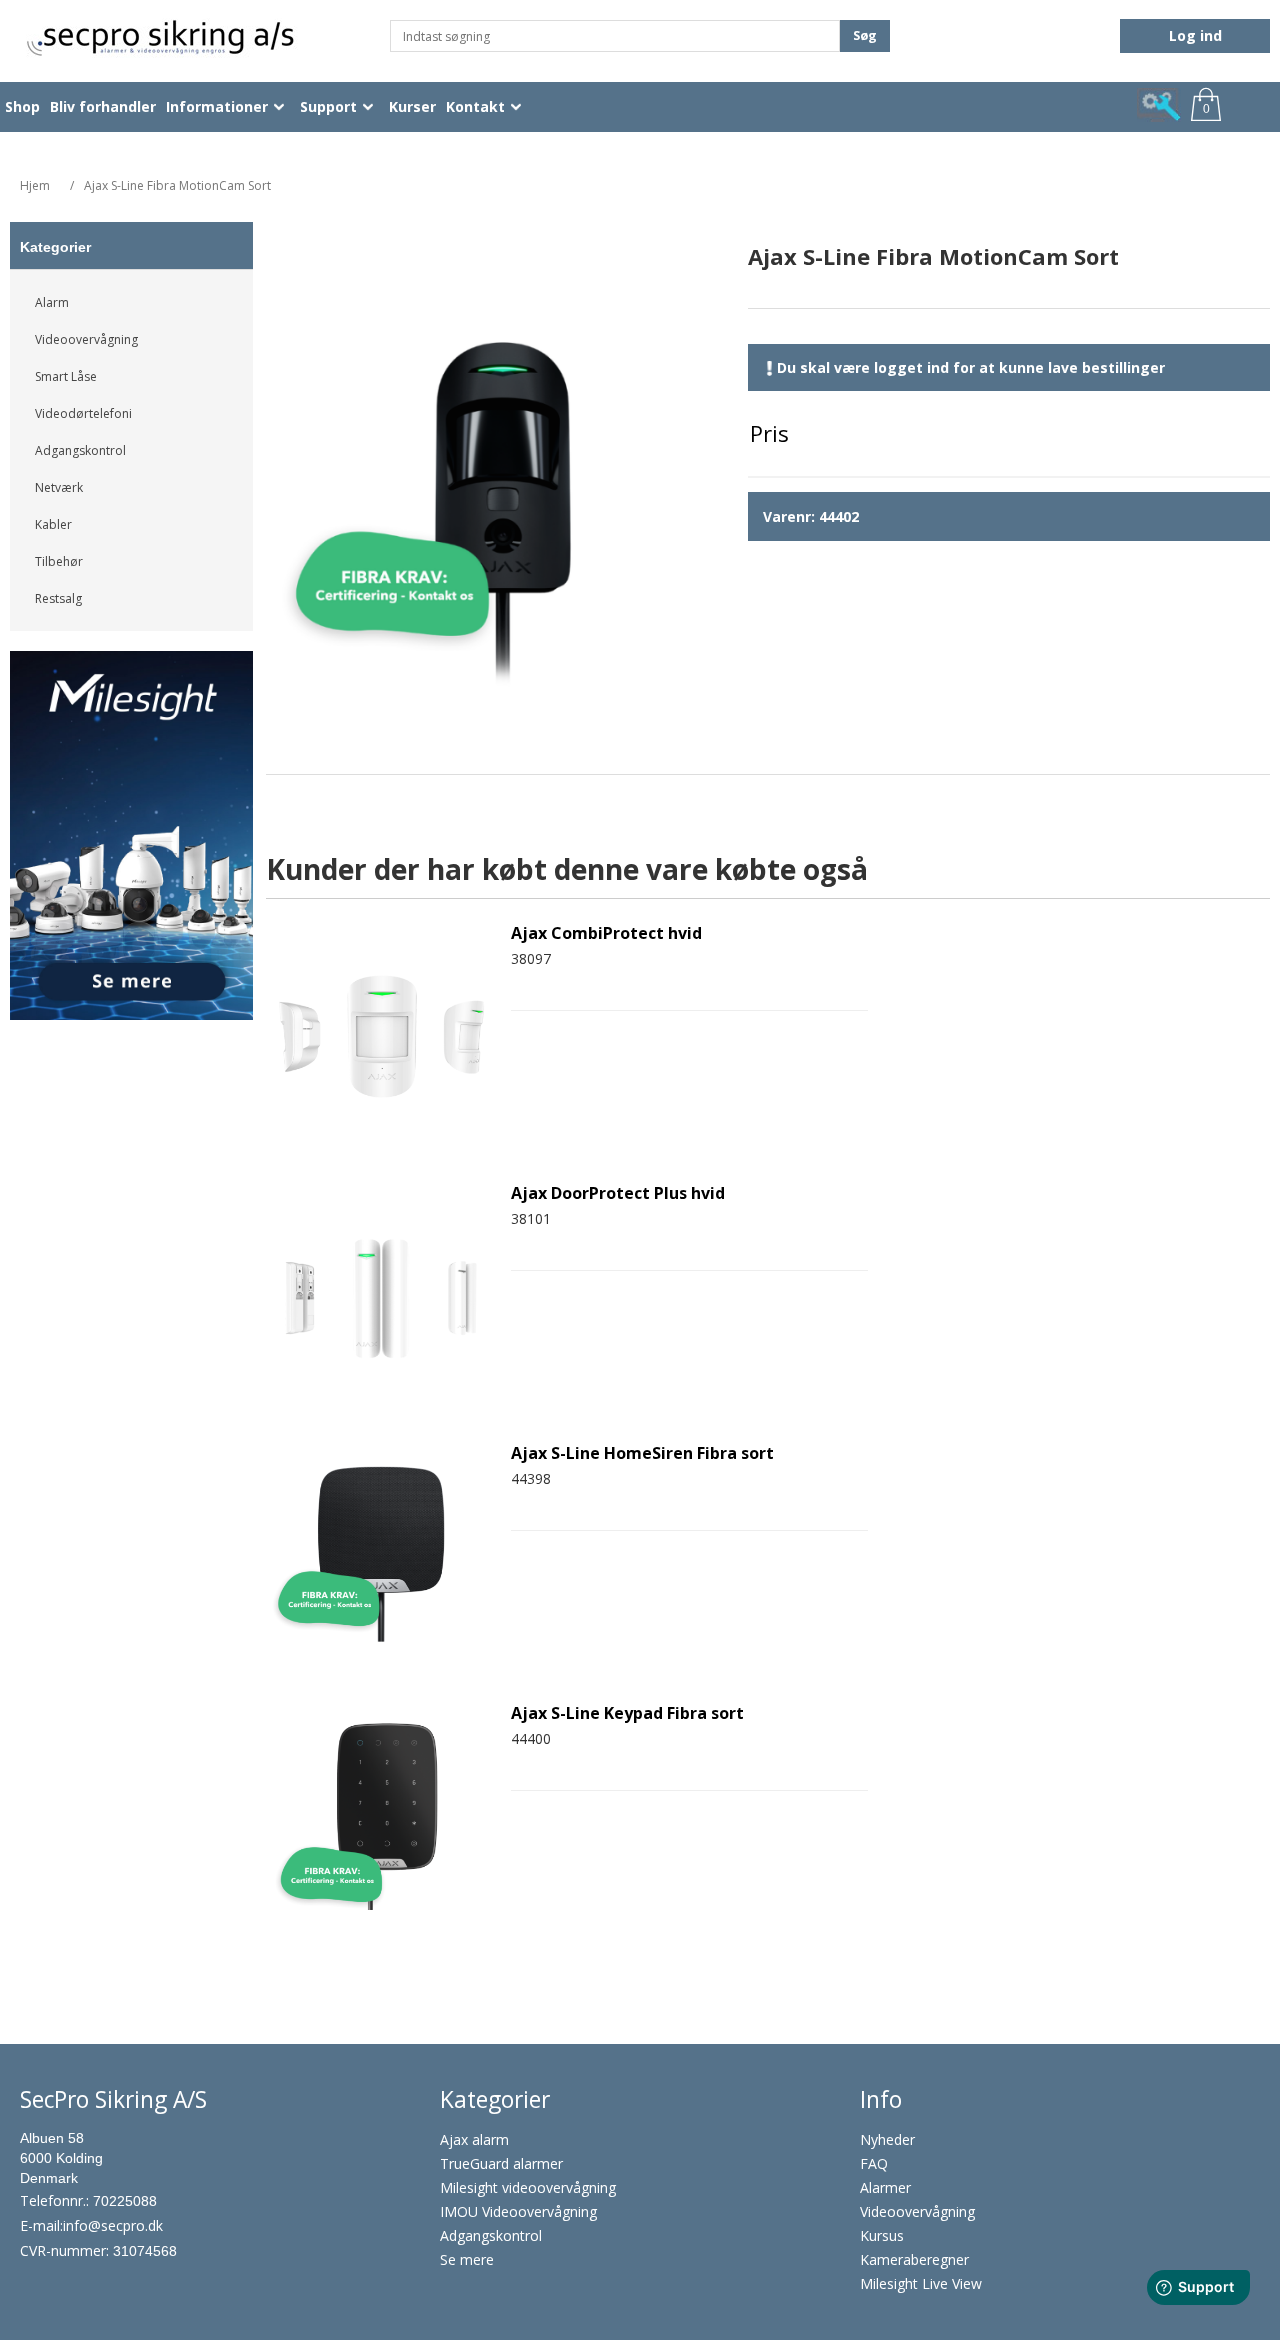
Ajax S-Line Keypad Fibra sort (627, 1713)
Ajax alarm (474, 2139)
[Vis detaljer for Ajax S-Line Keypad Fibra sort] (381, 1814)
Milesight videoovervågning (528, 2187)
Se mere (467, 2259)
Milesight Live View (921, 2283)
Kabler (53, 524)
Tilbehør (59, 561)
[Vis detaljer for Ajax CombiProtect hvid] (381, 1034)
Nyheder (887, 2139)
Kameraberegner (914, 2259)
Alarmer (885, 2187)
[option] (132, 842)
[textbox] (615, 36)
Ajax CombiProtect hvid (606, 933)
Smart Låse (66, 376)
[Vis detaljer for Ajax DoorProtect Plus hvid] (381, 1294)
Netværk (59, 487)
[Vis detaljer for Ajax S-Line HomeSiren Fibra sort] (381, 1554)
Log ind (1195, 35)
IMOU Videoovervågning (518, 2211)
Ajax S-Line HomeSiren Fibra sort (642, 1453)
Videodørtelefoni (83, 413)
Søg (865, 35)
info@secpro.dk (113, 2225)
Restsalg (58, 598)
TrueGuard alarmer (501, 2163)
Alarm (52, 302)
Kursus (882, 2235)
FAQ (874, 2163)
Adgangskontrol (80, 450)
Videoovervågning (86, 339)
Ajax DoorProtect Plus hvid (618, 1193)
